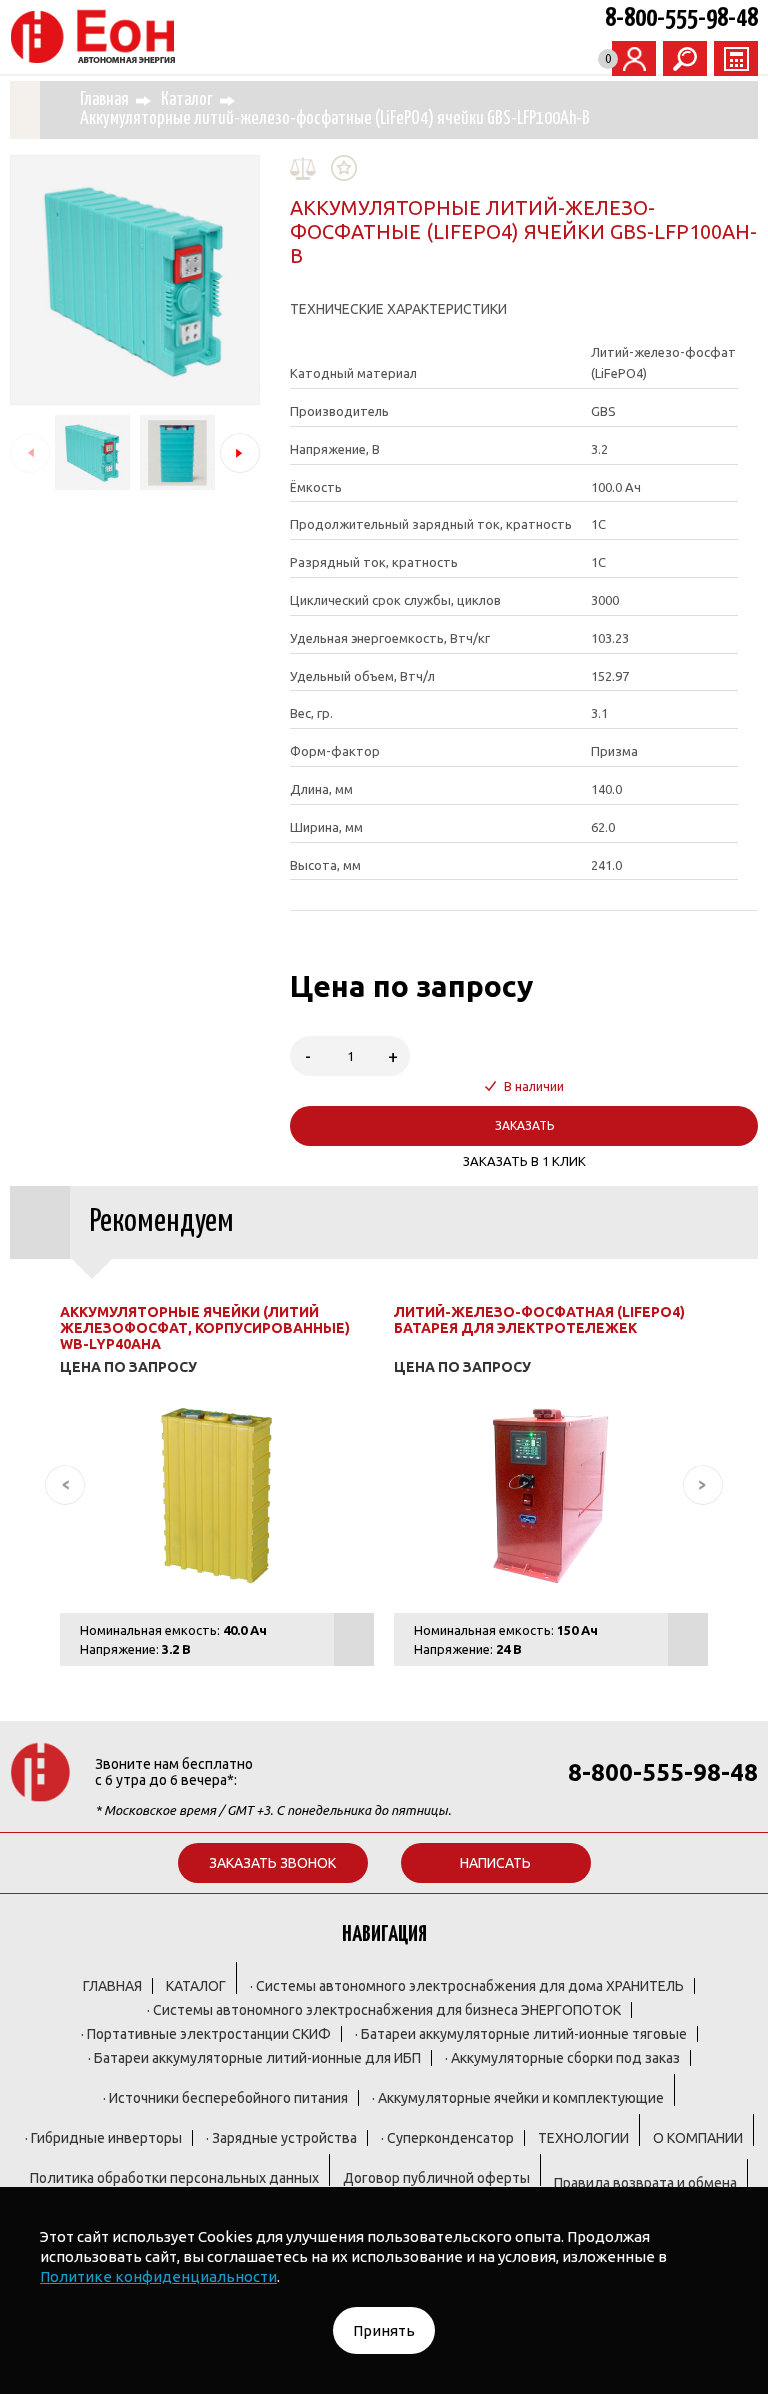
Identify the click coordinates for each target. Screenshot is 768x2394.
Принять (384, 2330)
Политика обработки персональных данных (174, 2178)
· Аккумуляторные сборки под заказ (562, 2058)
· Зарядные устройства (281, 2138)
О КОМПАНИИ (698, 2138)
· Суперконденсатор (447, 2138)
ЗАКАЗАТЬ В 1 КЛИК (524, 1161)
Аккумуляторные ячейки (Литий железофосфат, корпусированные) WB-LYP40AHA (205, 1328)
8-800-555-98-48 (681, 18)
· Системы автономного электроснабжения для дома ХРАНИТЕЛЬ (467, 1986)
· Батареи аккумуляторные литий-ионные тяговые (521, 2034)
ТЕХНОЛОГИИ (583, 2138)
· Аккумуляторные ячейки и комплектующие (518, 2098)
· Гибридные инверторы (103, 2138)
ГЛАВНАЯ (112, 1986)
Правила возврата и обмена (645, 2183)
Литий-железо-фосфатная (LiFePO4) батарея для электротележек (539, 1320)
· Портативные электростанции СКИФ (206, 2034)
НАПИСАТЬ (495, 1863)
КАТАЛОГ (196, 1986)
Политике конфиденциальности (158, 2276)
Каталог (187, 100)
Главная (104, 100)
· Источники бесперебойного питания (225, 2098)
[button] (240, 453)
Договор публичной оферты (436, 2178)
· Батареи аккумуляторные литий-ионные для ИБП (254, 2058)
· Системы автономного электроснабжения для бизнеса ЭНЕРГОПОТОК (384, 2010)
